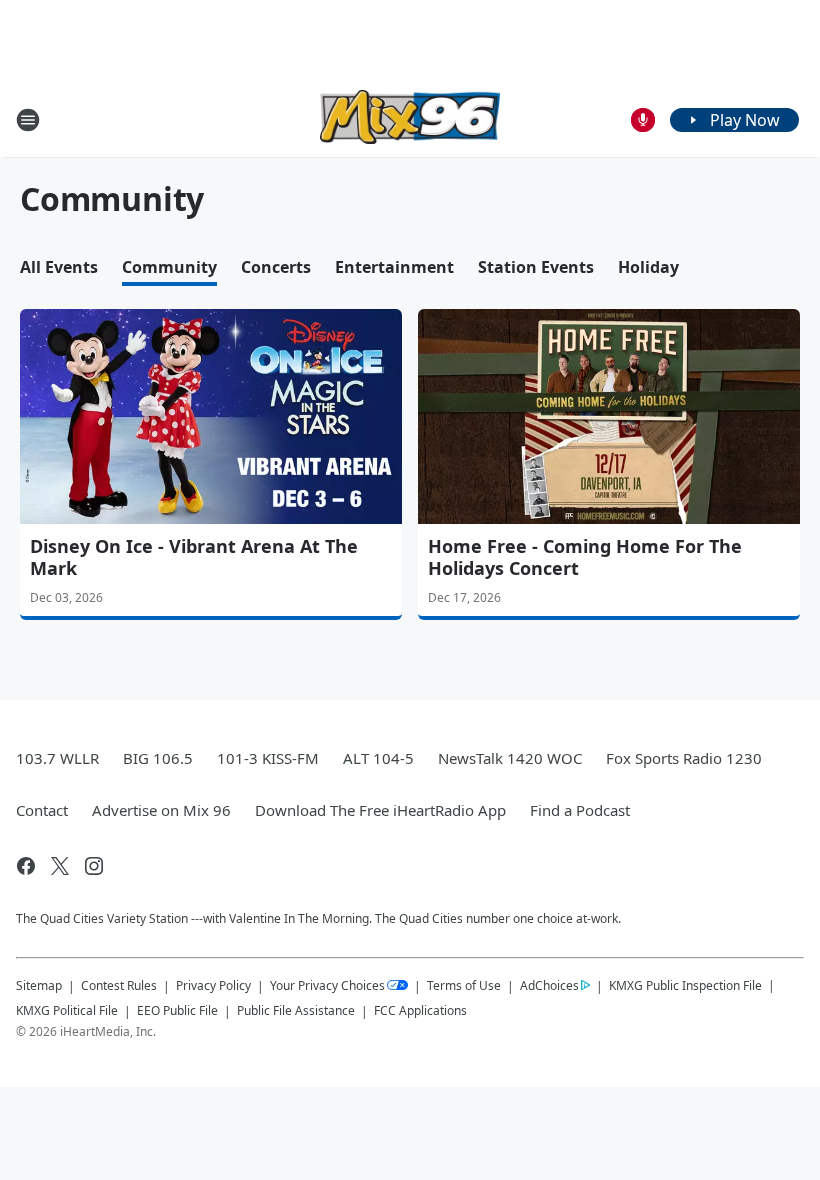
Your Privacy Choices (327, 985)
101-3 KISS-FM (268, 758)
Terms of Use (464, 985)
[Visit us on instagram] (94, 866)
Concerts (276, 267)
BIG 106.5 (158, 758)
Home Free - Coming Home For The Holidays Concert (585, 557)
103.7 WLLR (57, 758)
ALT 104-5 (378, 758)
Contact (42, 810)
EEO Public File (177, 1010)
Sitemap (39, 985)
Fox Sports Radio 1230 (684, 758)
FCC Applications (420, 1010)
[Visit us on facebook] (26, 866)
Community (169, 267)
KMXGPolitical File (67, 1010)
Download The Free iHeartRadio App (380, 810)
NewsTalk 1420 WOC (510, 758)
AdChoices (549, 985)
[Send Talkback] (643, 120)
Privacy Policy (213, 985)
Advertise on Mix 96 (161, 810)
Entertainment (394, 267)
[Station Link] (410, 119)
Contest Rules (119, 985)
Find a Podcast (580, 810)
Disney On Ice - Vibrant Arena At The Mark (194, 557)
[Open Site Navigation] (28, 120)
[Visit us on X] (60, 866)
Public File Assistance (296, 1010)
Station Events (536, 267)
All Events (59, 267)
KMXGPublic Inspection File (685, 985)
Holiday (648, 267)
